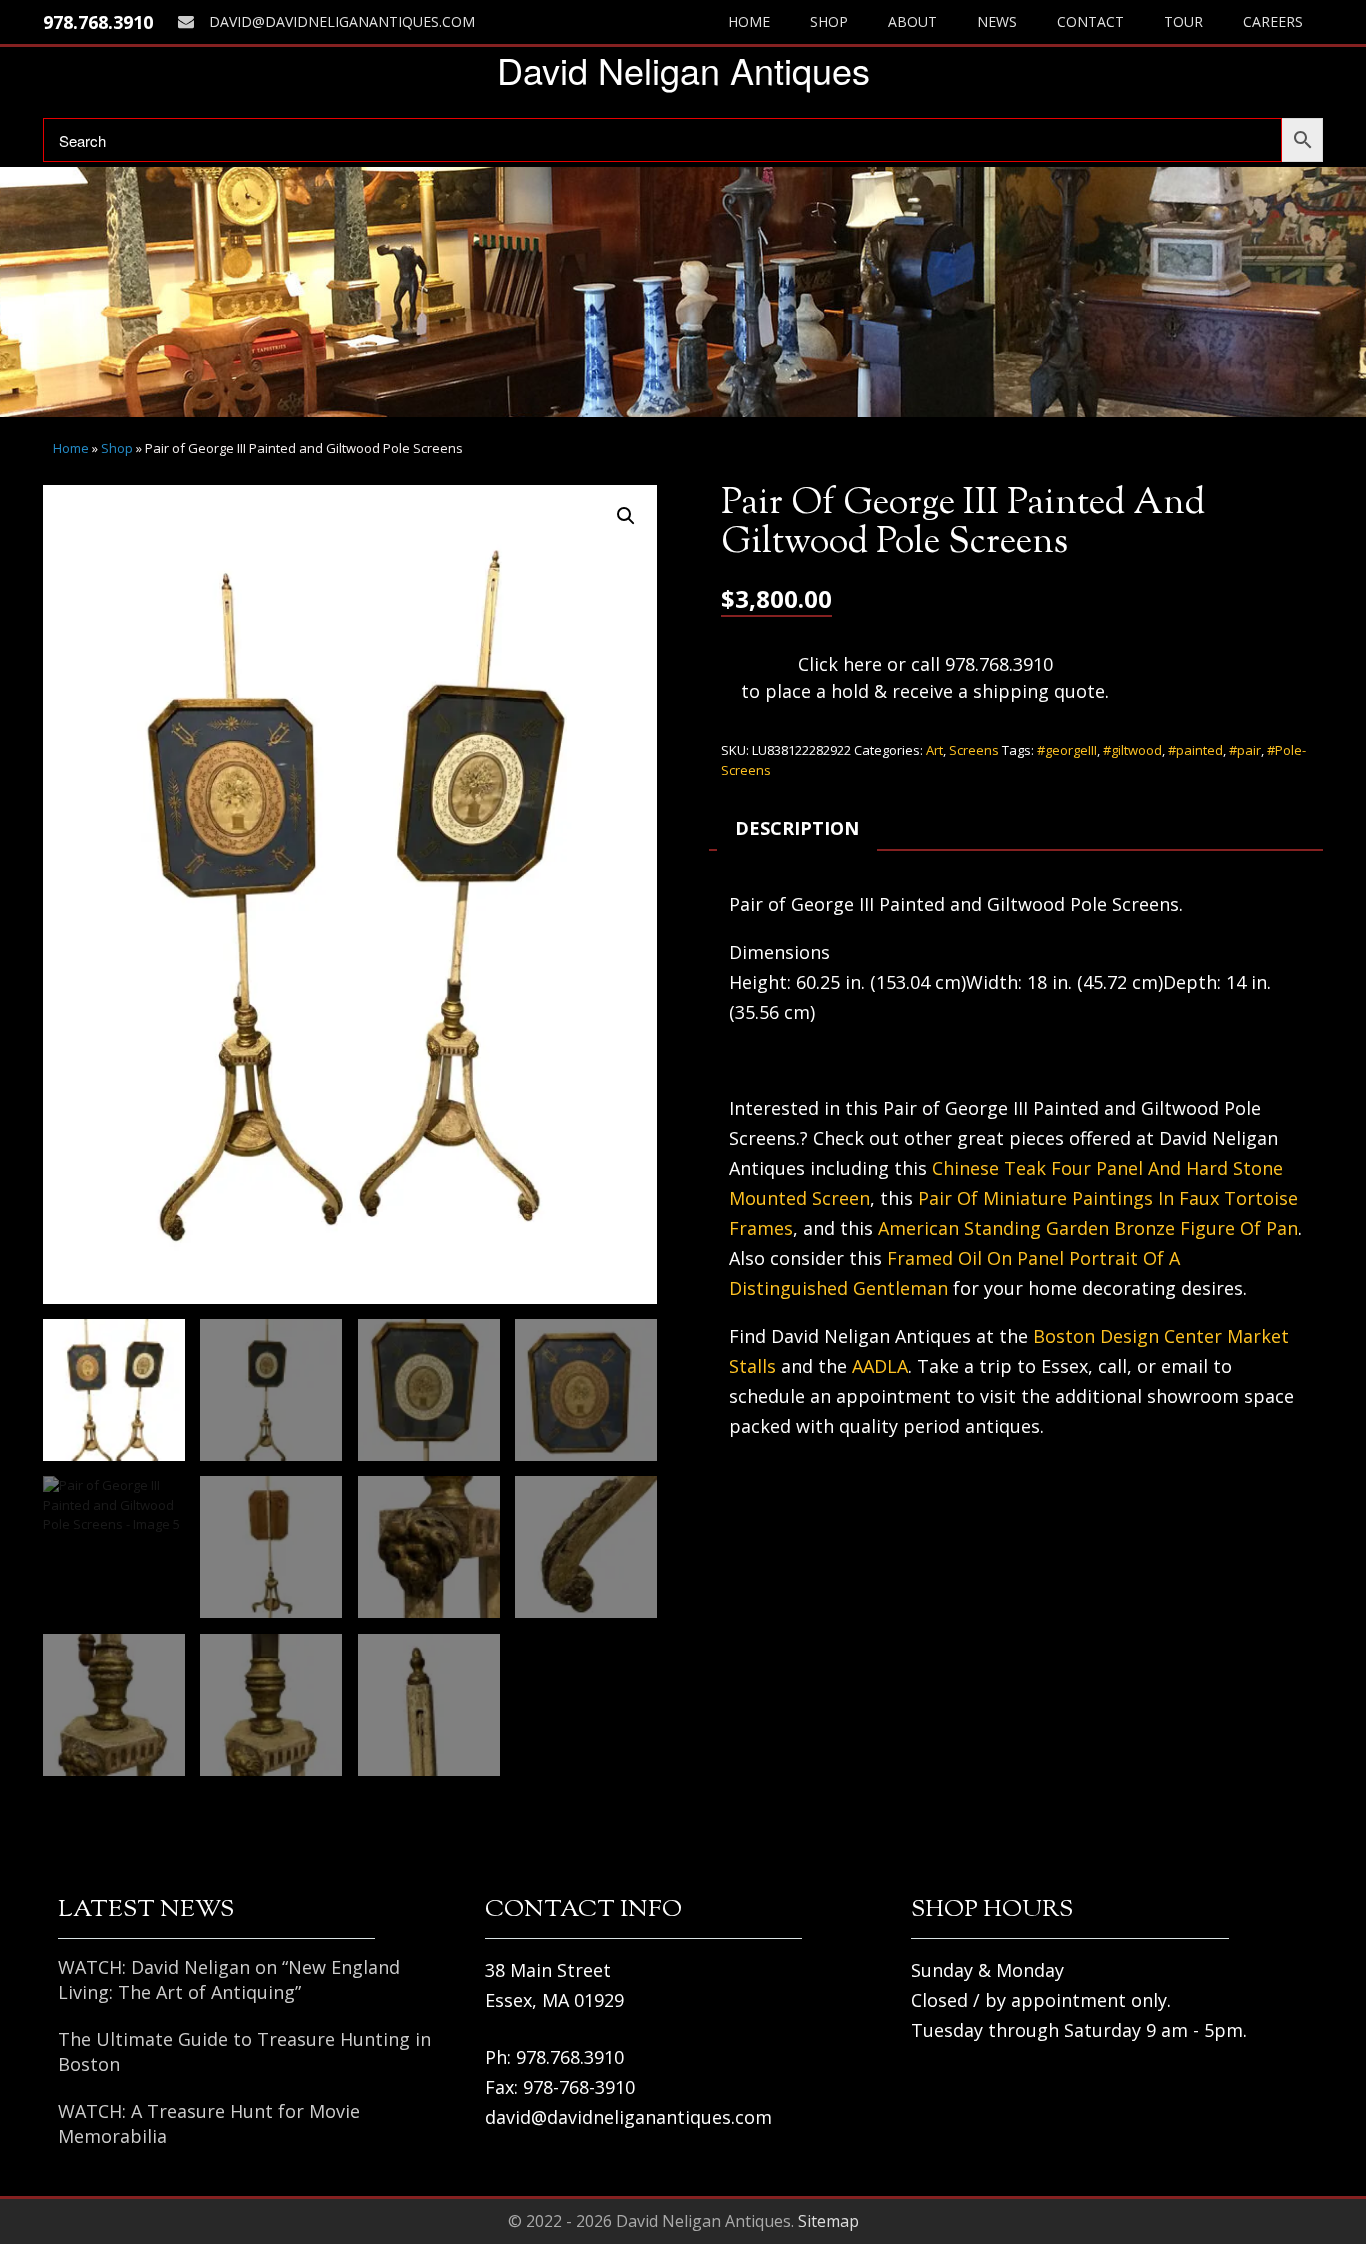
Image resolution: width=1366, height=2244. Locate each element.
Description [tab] (797, 828)
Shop (829, 21)
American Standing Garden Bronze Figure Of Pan (1088, 1228)
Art (934, 750)
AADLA (880, 1366)
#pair (1245, 750)
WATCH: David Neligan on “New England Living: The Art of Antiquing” (229, 1979)
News (997, 21)
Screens (974, 750)
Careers (1273, 21)
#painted (1195, 750)
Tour (1183, 21)
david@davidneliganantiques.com (342, 21)
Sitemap (828, 2221)
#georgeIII (1067, 750)
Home (749, 21)
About (912, 21)
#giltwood (1132, 750)
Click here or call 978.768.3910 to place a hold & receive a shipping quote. (925, 677)
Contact (1090, 21)
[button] (626, 516)
